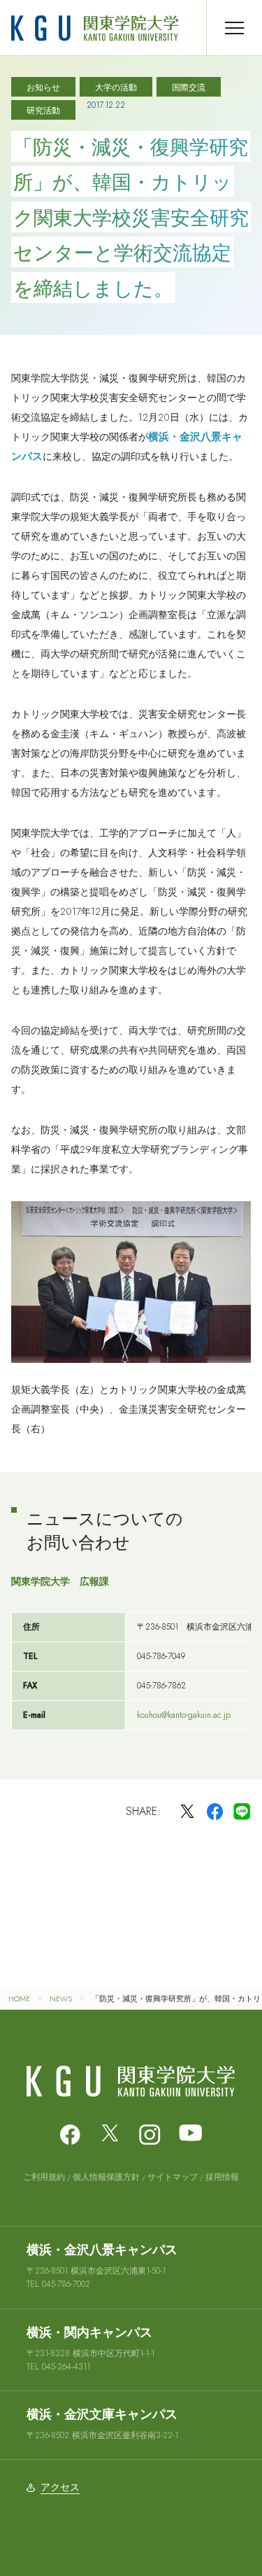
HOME (19, 1998)
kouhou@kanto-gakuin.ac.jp (184, 1715)
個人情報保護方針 (106, 2177)
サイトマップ (173, 2177)
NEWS (61, 1998)
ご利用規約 (44, 2177)
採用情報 (222, 2177)
